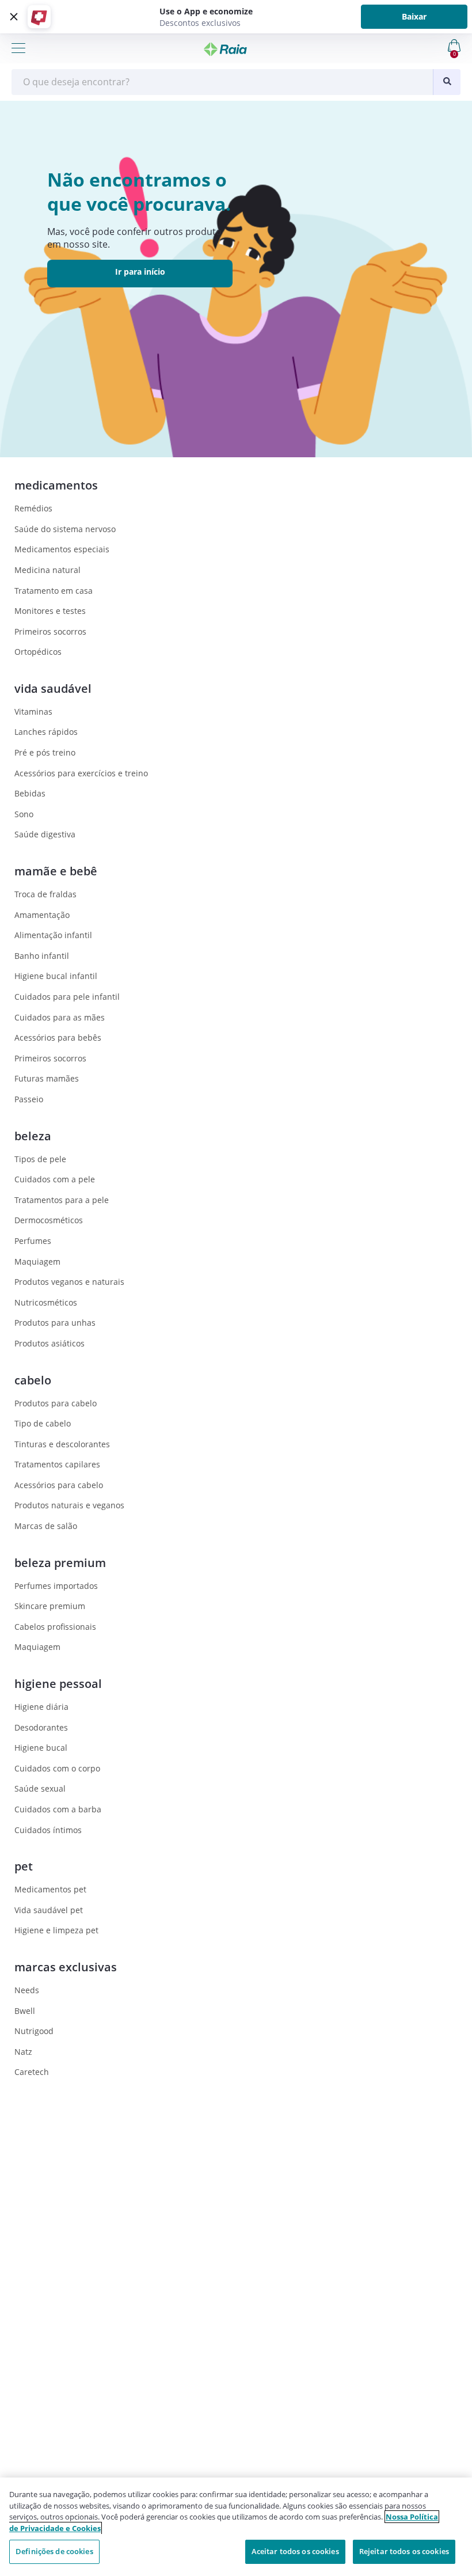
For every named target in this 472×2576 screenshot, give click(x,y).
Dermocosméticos (49, 1220)
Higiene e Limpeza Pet (56, 1930)
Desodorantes (41, 1727)
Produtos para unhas (55, 1323)
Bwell (25, 2011)
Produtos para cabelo (56, 1403)
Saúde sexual (40, 1788)
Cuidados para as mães (60, 1017)
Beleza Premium (60, 1563)
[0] (406, 45)
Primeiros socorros (50, 631)
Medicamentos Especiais (62, 549)
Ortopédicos (38, 652)
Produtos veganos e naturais (69, 1282)
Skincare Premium (50, 1606)
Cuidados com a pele (55, 1179)
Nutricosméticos (46, 1302)
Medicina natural (47, 570)
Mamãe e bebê (56, 871)
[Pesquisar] (447, 82)
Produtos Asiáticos (50, 1343)
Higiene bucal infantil (56, 976)
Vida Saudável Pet (49, 1910)
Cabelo (33, 1380)
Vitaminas (33, 712)
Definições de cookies (54, 2551)
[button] (12, 17)
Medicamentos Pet (50, 1889)
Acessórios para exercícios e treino (81, 773)
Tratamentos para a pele (62, 1200)
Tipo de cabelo (43, 1423)
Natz (23, 2052)
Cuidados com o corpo (57, 1768)
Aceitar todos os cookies (295, 2551)
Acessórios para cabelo (59, 1485)
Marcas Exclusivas (66, 1967)
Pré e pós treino (45, 752)
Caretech (32, 2072)
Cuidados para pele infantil (67, 997)
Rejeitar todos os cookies (404, 2551)
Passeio (29, 1099)
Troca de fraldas (45, 894)
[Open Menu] (18, 48)
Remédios (33, 508)
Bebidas (30, 793)
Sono (24, 814)
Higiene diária (41, 1707)
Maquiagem (37, 1262)
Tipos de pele (40, 1159)
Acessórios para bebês (58, 1037)
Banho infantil (42, 956)
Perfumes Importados (56, 1586)
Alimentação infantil (53, 935)
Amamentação (42, 915)
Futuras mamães (47, 1078)
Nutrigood (34, 2031)
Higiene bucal (41, 1748)
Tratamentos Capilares (57, 1464)
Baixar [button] (414, 16)
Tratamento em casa (54, 591)
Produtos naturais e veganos (69, 1505)
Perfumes (33, 1241)
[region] (236, 2527)
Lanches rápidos (46, 732)
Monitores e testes (50, 611)
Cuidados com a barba (58, 1809)
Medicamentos (56, 485)
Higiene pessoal (58, 1684)
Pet (24, 1866)
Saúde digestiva (45, 834)
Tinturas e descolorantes (62, 1444)
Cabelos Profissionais (55, 1627)
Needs (27, 1990)
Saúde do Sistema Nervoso (65, 529)
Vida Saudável (53, 688)
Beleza (33, 1136)
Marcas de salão (46, 1526)
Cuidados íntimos (48, 1830)
